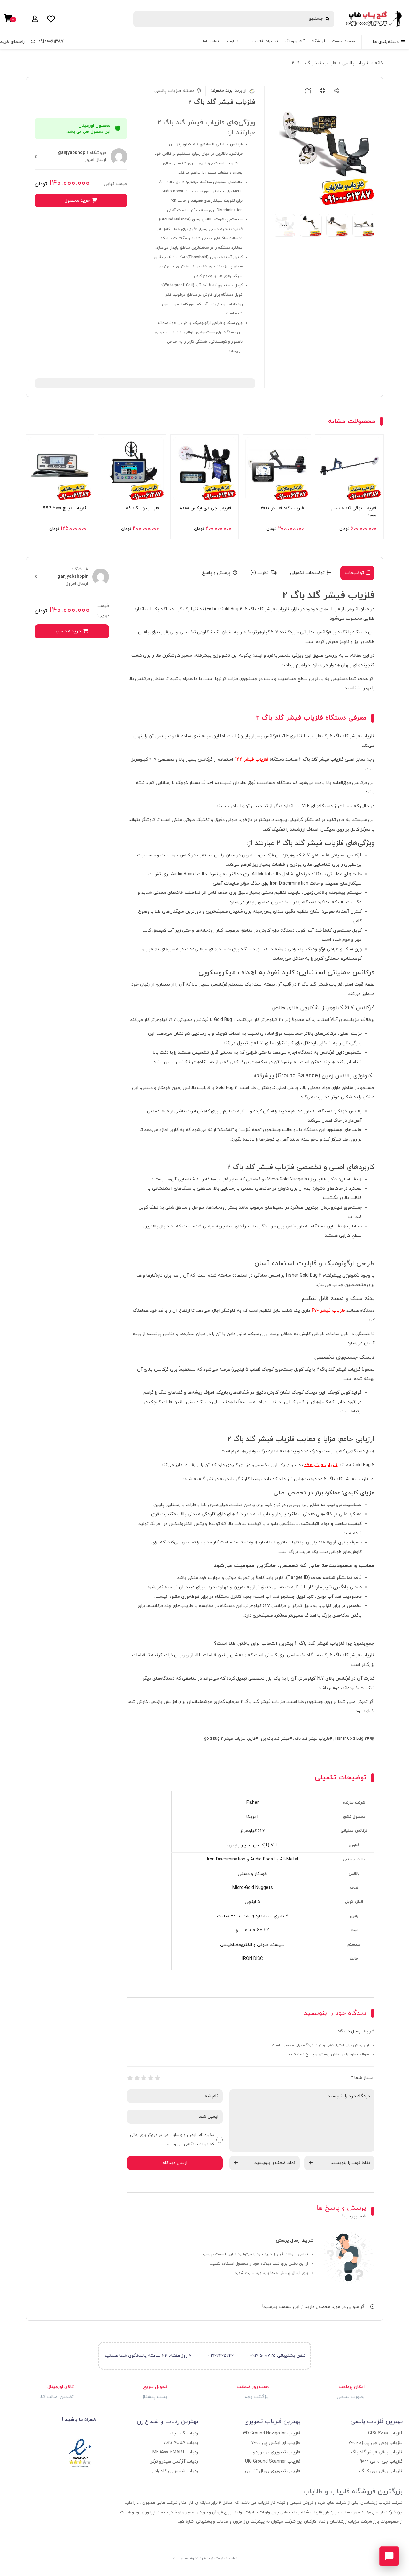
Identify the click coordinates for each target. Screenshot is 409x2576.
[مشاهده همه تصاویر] (285, 225)
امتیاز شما (363, 2078)
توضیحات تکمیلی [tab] (307, 573)
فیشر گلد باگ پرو (275, 1739)
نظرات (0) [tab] (260, 573)
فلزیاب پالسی (355, 63)
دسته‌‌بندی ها (386, 42)
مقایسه (321, 91)
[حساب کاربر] (34, 19)
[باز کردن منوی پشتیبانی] (389, 2556)
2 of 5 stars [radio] (151, 2078)
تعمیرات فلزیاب (265, 41)
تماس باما (211, 41)
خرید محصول (77, 201)
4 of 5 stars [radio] (137, 2078)
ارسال (335, 91)
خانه (379, 63)
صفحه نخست (343, 41)
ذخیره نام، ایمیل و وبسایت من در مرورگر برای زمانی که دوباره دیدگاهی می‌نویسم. (172, 2140)
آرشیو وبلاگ (295, 41)
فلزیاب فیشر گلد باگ (312, 1739)
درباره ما (232, 41)
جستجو (316, 19)
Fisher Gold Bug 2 (351, 1739)
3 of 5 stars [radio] (144, 2078)
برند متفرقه (228, 91)
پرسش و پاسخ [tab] (216, 573)
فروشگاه (318, 41)
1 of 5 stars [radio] (158, 2078)
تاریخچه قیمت (307, 91)
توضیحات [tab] (354, 573)
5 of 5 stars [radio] (130, 2078)
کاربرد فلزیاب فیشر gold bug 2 (230, 1739)
